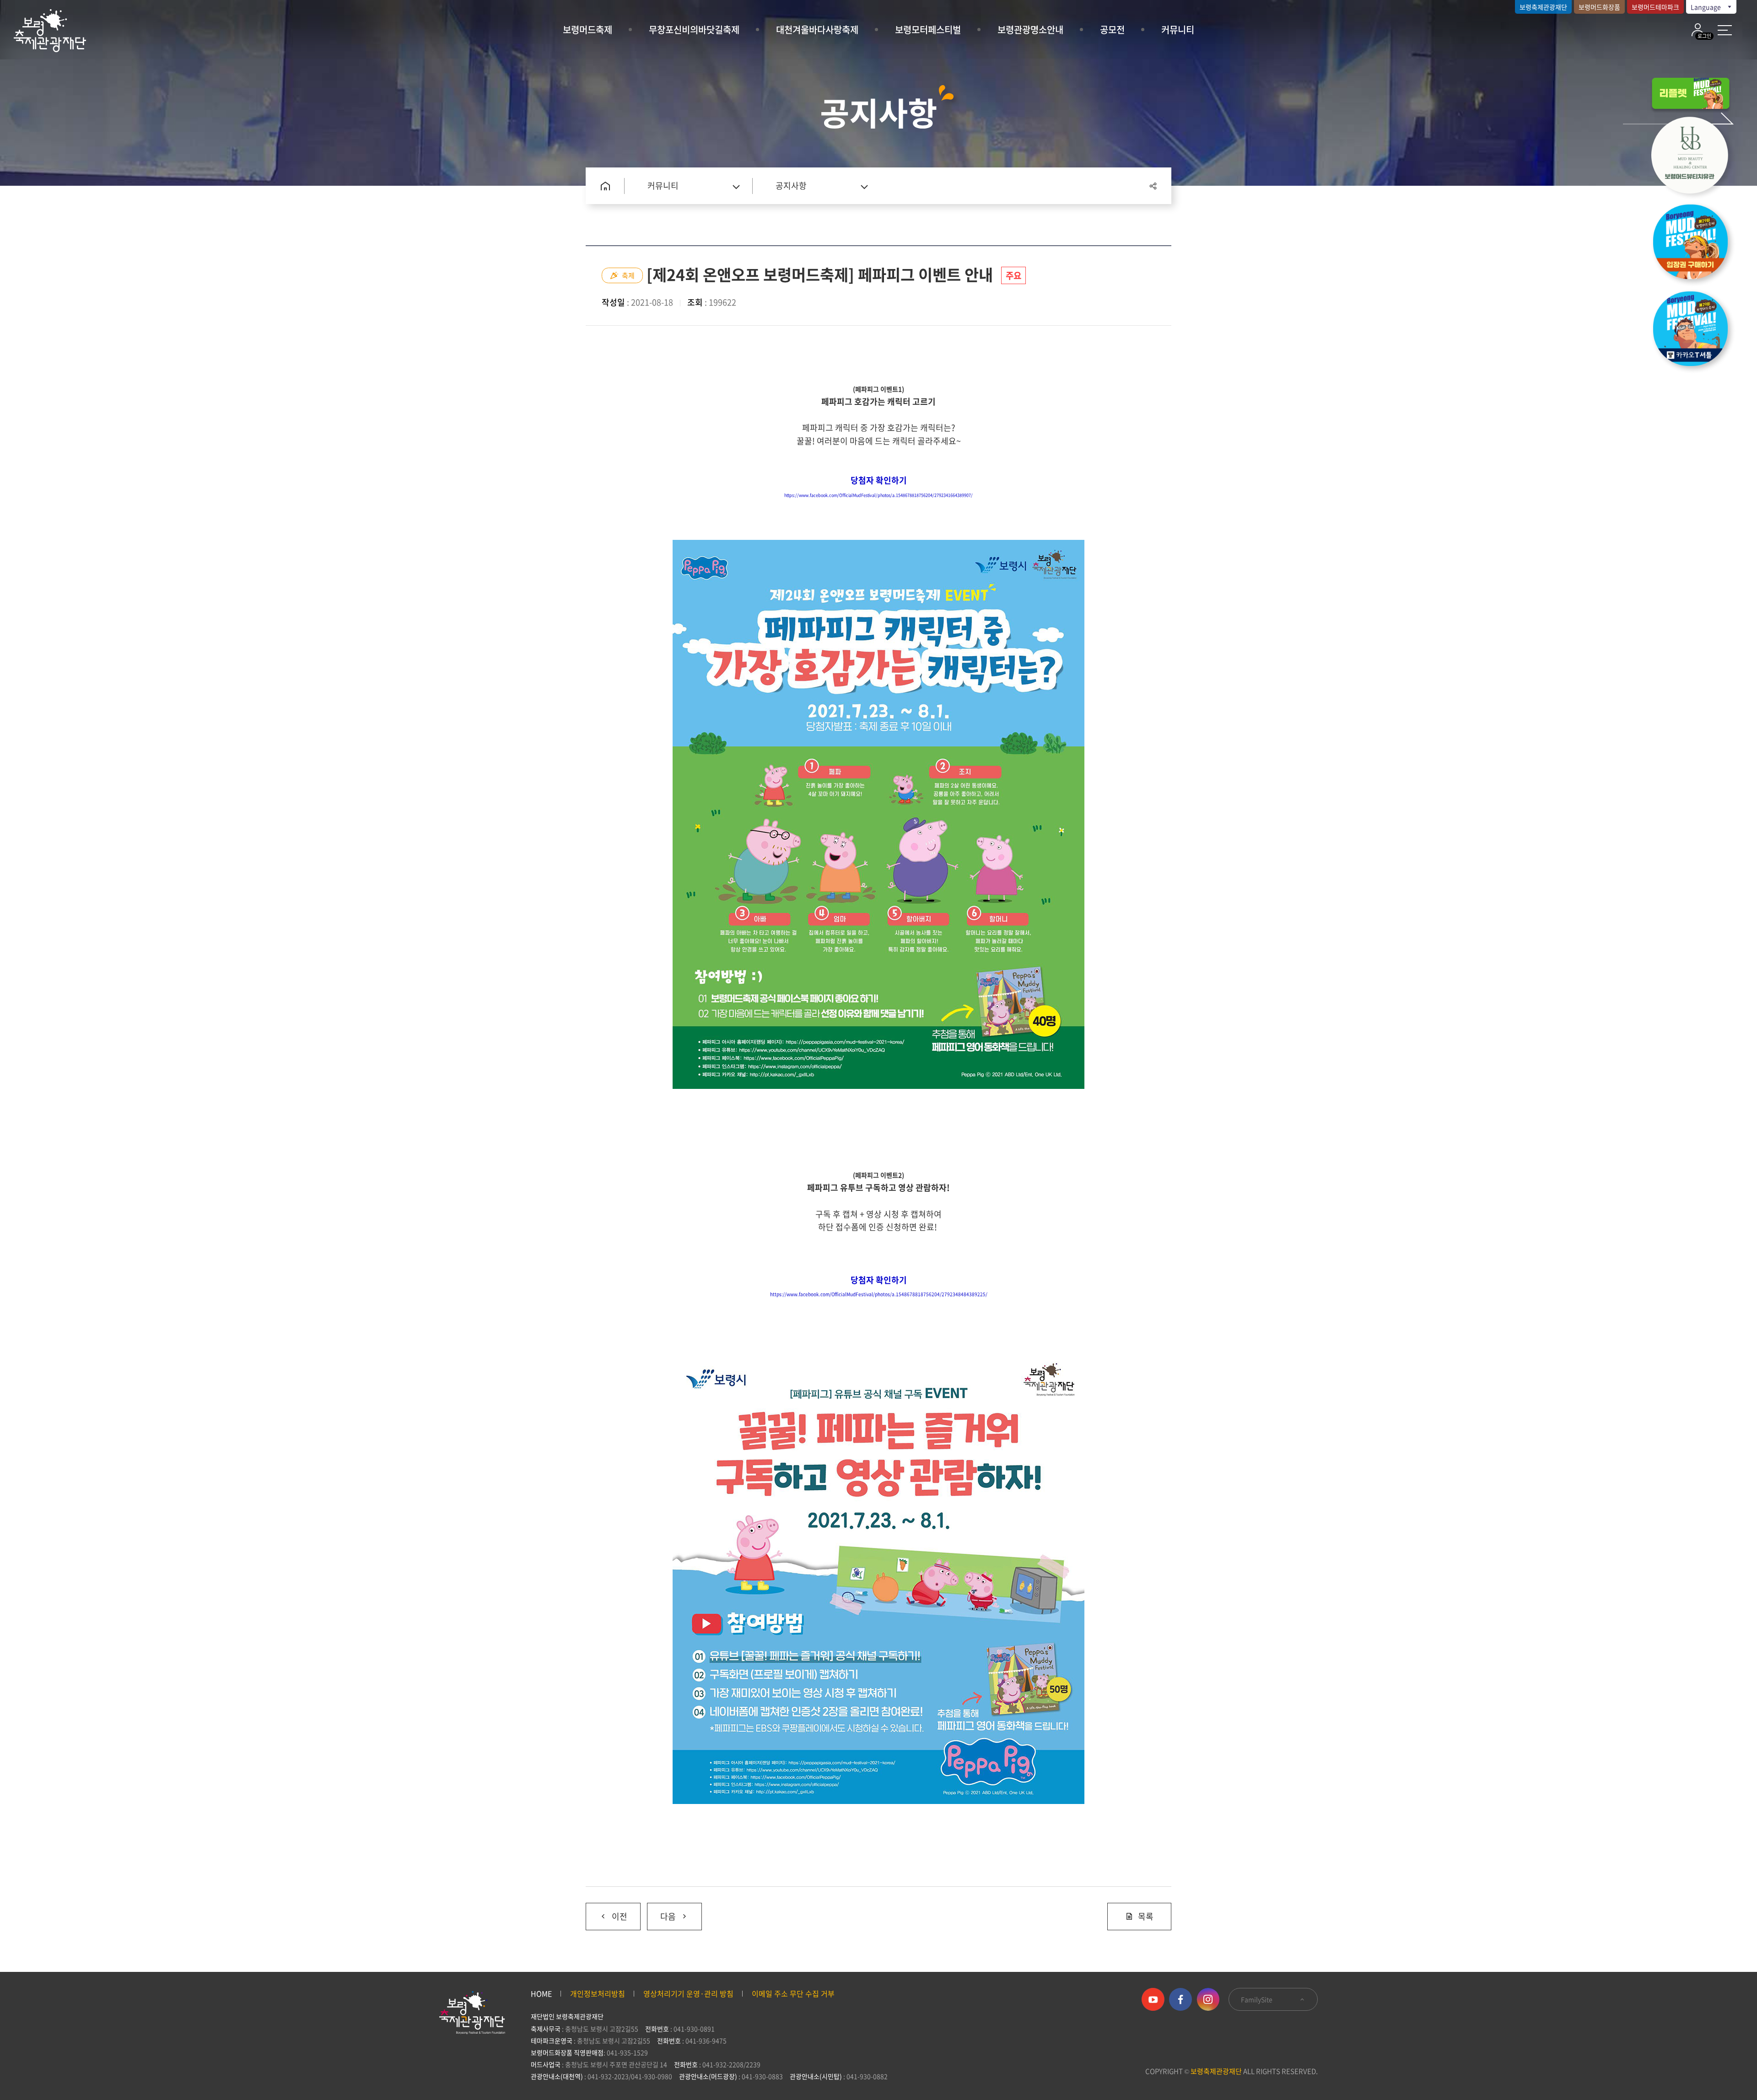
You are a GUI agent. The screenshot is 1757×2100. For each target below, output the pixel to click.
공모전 (1112, 30)
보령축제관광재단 (1543, 7)
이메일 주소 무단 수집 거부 (793, 1993)
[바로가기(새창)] (1695, 331)
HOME (541, 1993)
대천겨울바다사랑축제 (817, 30)
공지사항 (791, 186)
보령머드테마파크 (1655, 7)
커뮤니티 (1178, 30)
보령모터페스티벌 (928, 30)
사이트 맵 (1725, 30)
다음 (661, 1913)
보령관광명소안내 (1030, 30)
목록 (1146, 1916)
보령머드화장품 (1599, 7)
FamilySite (1257, 1999)
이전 (606, 1913)
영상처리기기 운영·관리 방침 (688, 1993)
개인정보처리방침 (598, 1993)
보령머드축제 (587, 30)
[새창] (1695, 157)
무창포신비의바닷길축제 (694, 30)
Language (1706, 7)
